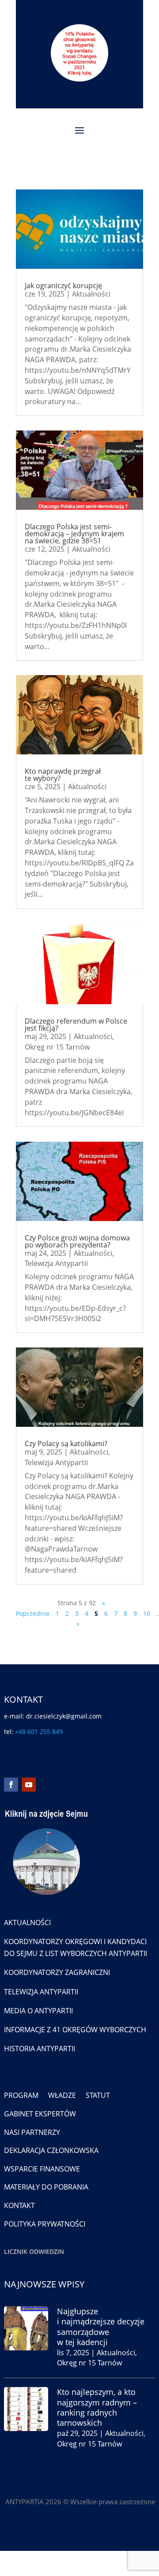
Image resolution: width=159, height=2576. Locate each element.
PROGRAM (21, 2095)
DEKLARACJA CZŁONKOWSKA (51, 2150)
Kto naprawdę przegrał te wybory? (63, 775)
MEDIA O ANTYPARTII (38, 2011)
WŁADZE (62, 2095)
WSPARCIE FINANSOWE (42, 2169)
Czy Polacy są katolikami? (66, 1444)
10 (147, 1613)
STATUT (98, 2095)
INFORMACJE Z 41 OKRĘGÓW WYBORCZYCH (75, 2030)
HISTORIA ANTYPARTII (40, 2049)
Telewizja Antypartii (56, 1263)
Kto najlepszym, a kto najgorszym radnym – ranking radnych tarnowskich (97, 2407)
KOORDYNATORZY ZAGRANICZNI (57, 1972)
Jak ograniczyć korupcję (63, 286)
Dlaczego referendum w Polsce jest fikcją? (76, 1024)
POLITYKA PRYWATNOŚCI (45, 2224)
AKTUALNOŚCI (27, 1923)
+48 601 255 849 (39, 1732)
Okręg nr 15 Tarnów (57, 1047)
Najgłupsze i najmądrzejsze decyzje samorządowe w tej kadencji (101, 2327)
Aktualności (91, 294)
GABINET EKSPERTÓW (40, 2114)
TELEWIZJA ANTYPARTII (41, 1992)
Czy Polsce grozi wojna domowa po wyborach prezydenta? (77, 1241)
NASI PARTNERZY (32, 2132)
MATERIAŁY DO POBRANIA (46, 2187)
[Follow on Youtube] (29, 1785)
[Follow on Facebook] (11, 1785)
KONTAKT (19, 2205)
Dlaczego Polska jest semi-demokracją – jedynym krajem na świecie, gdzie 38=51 (74, 534)
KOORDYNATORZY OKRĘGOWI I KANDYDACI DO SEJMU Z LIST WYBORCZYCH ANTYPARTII (76, 1947)
